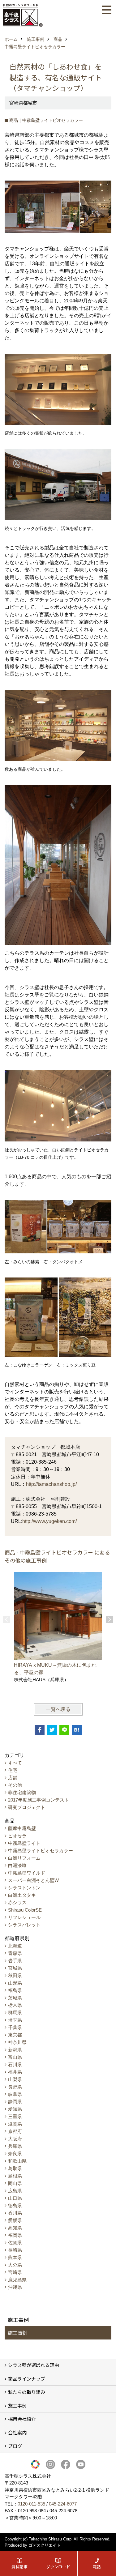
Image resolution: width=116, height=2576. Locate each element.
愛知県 (15, 2109)
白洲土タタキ (22, 1895)
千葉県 (15, 2027)
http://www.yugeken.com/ (49, 1521)
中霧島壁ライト (24, 1843)
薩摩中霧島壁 (22, 1828)
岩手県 (15, 1961)
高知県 (15, 2228)
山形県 (15, 1983)
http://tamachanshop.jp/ (51, 1484)
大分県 (15, 2265)
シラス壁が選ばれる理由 (34, 2365)
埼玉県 (15, 2020)
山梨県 (15, 2079)
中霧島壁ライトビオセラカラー (41, 1851)
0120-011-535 (31, 2504)
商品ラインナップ (27, 2379)
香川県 (15, 2213)
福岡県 (15, 2235)
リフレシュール (24, 1917)
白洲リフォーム (24, 1858)
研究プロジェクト (27, 1807)
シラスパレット (24, 1925)
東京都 (15, 2035)
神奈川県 (17, 2042)
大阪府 (15, 2139)
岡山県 (15, 2183)
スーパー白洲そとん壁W (33, 1880)
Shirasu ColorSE (25, 1910)
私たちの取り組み (27, 2392)
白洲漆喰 (17, 1865)
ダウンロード (58, 2567)
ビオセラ (17, 1836)
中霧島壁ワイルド (27, 1873)
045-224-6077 (63, 2504)
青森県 (15, 1953)
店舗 (13, 1778)
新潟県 (15, 2050)
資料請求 (19, 2567)
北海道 (15, 1946)
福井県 (15, 2072)
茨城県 (15, 1998)
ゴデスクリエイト (45, 2545)
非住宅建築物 (22, 1792)
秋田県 (15, 1975)
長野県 (15, 2087)
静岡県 (15, 2102)
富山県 (15, 2057)
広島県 (15, 2191)
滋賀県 (15, 2124)
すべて (15, 1763)
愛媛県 (15, 2220)
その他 (15, 1785)
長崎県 (15, 2250)
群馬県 (15, 2013)
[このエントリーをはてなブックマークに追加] (77, 1730)
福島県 (15, 1990)
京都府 (15, 2131)
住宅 (13, 1770)
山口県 (15, 2198)
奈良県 (15, 2154)
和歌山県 (17, 2161)
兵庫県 (15, 2146)
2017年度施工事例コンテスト (39, 1800)
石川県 (15, 2064)
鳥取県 (15, 2168)
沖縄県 (15, 2287)
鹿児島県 (17, 2280)
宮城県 (15, 1968)
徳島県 (15, 2205)
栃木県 (15, 2005)
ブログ (15, 2446)
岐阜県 (15, 2094)
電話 (97, 2567)
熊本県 (15, 2257)
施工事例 (18, 2333)
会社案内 (17, 2432)
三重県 (15, 2116)
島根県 (15, 2176)
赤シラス (17, 1902)
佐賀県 (15, 2243)
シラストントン (24, 1888)
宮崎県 (15, 2272)
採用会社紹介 (22, 2419)
